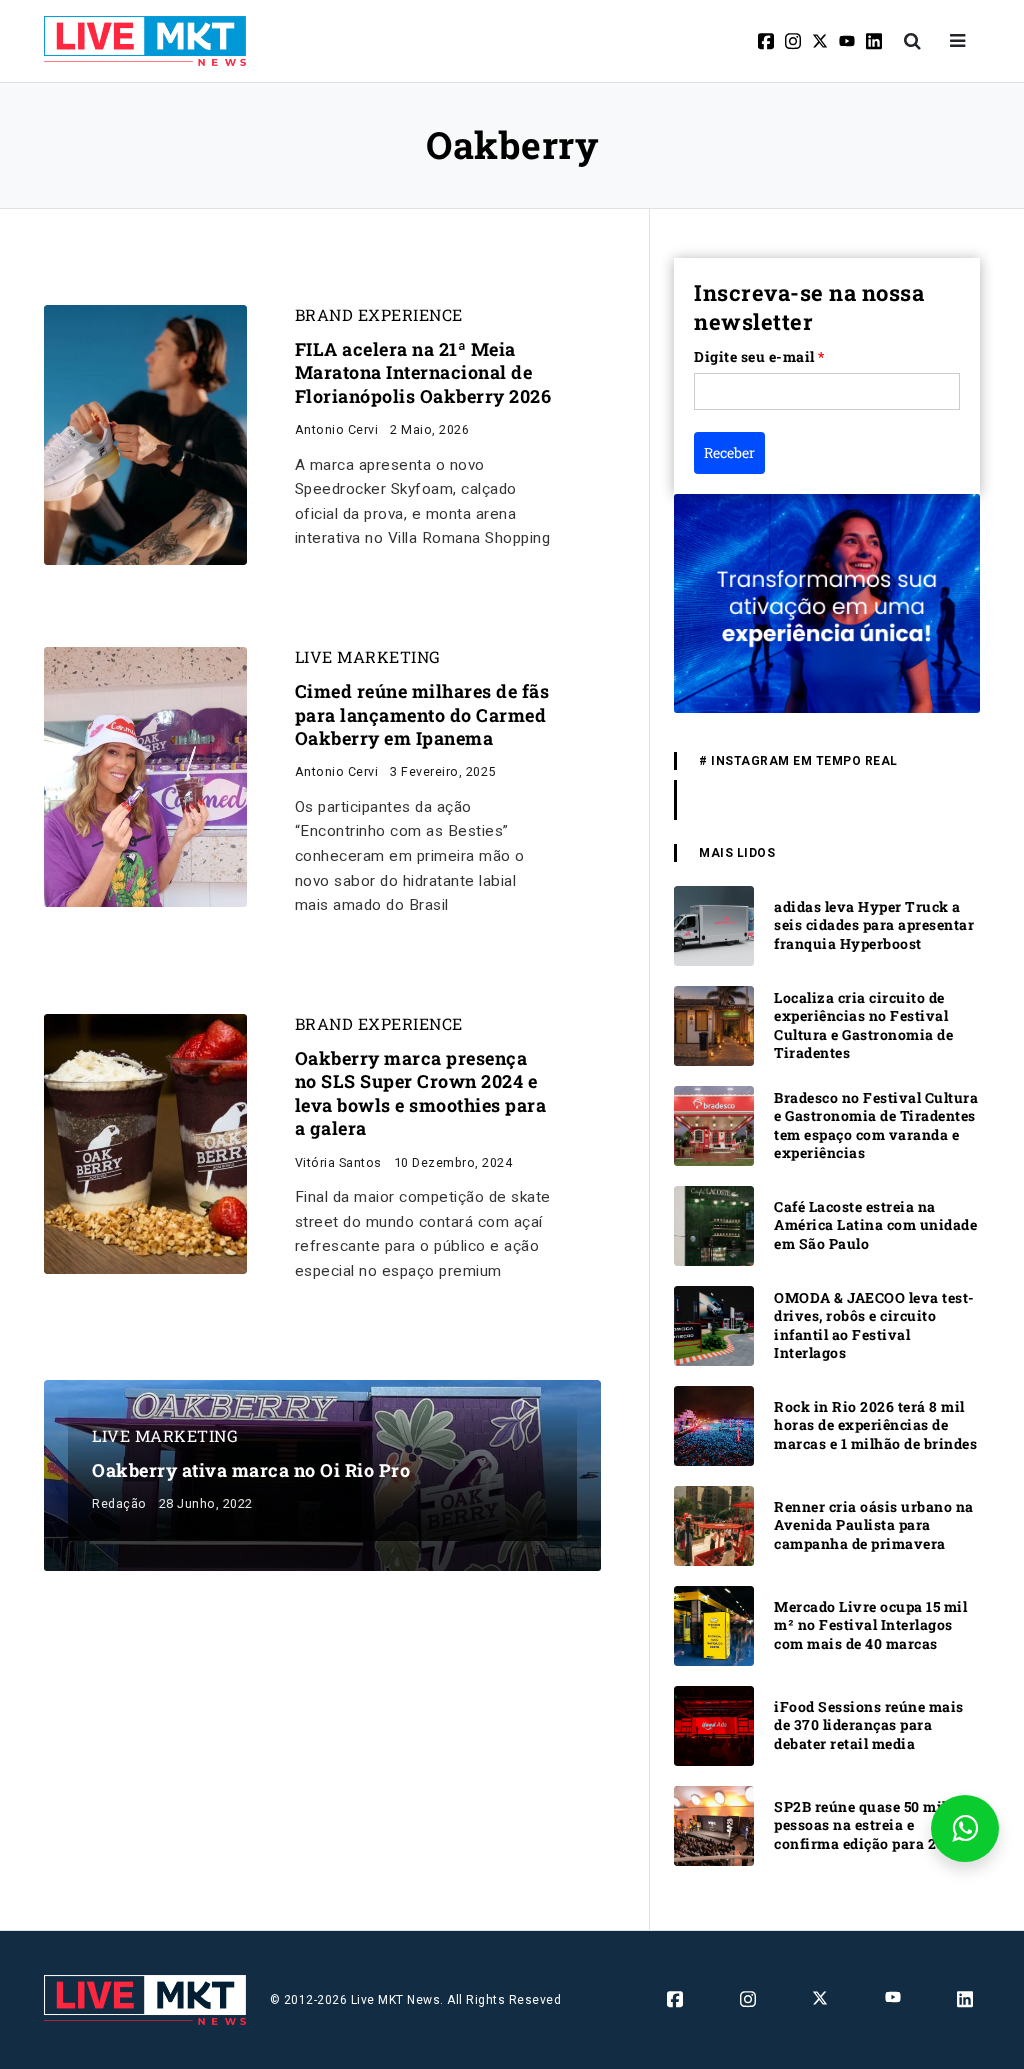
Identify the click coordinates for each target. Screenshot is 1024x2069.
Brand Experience (379, 315)
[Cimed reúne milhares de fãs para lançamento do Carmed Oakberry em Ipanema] (145, 775)
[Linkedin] (875, 41)
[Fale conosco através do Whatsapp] (965, 1828)
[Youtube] (848, 41)
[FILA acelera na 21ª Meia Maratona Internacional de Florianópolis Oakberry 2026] (145, 433)
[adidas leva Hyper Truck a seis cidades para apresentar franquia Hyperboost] (714, 924)
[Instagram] (794, 41)
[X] (821, 41)
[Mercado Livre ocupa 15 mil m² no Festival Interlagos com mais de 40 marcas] (714, 1624)
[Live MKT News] (145, 41)
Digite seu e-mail (759, 356)
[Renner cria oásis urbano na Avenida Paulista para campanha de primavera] (714, 1524)
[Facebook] (767, 41)
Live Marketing (368, 657)
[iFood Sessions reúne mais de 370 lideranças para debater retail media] (714, 1724)
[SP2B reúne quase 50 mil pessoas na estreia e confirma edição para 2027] (714, 1824)
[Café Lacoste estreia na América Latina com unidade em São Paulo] (714, 1224)
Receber (729, 452)
